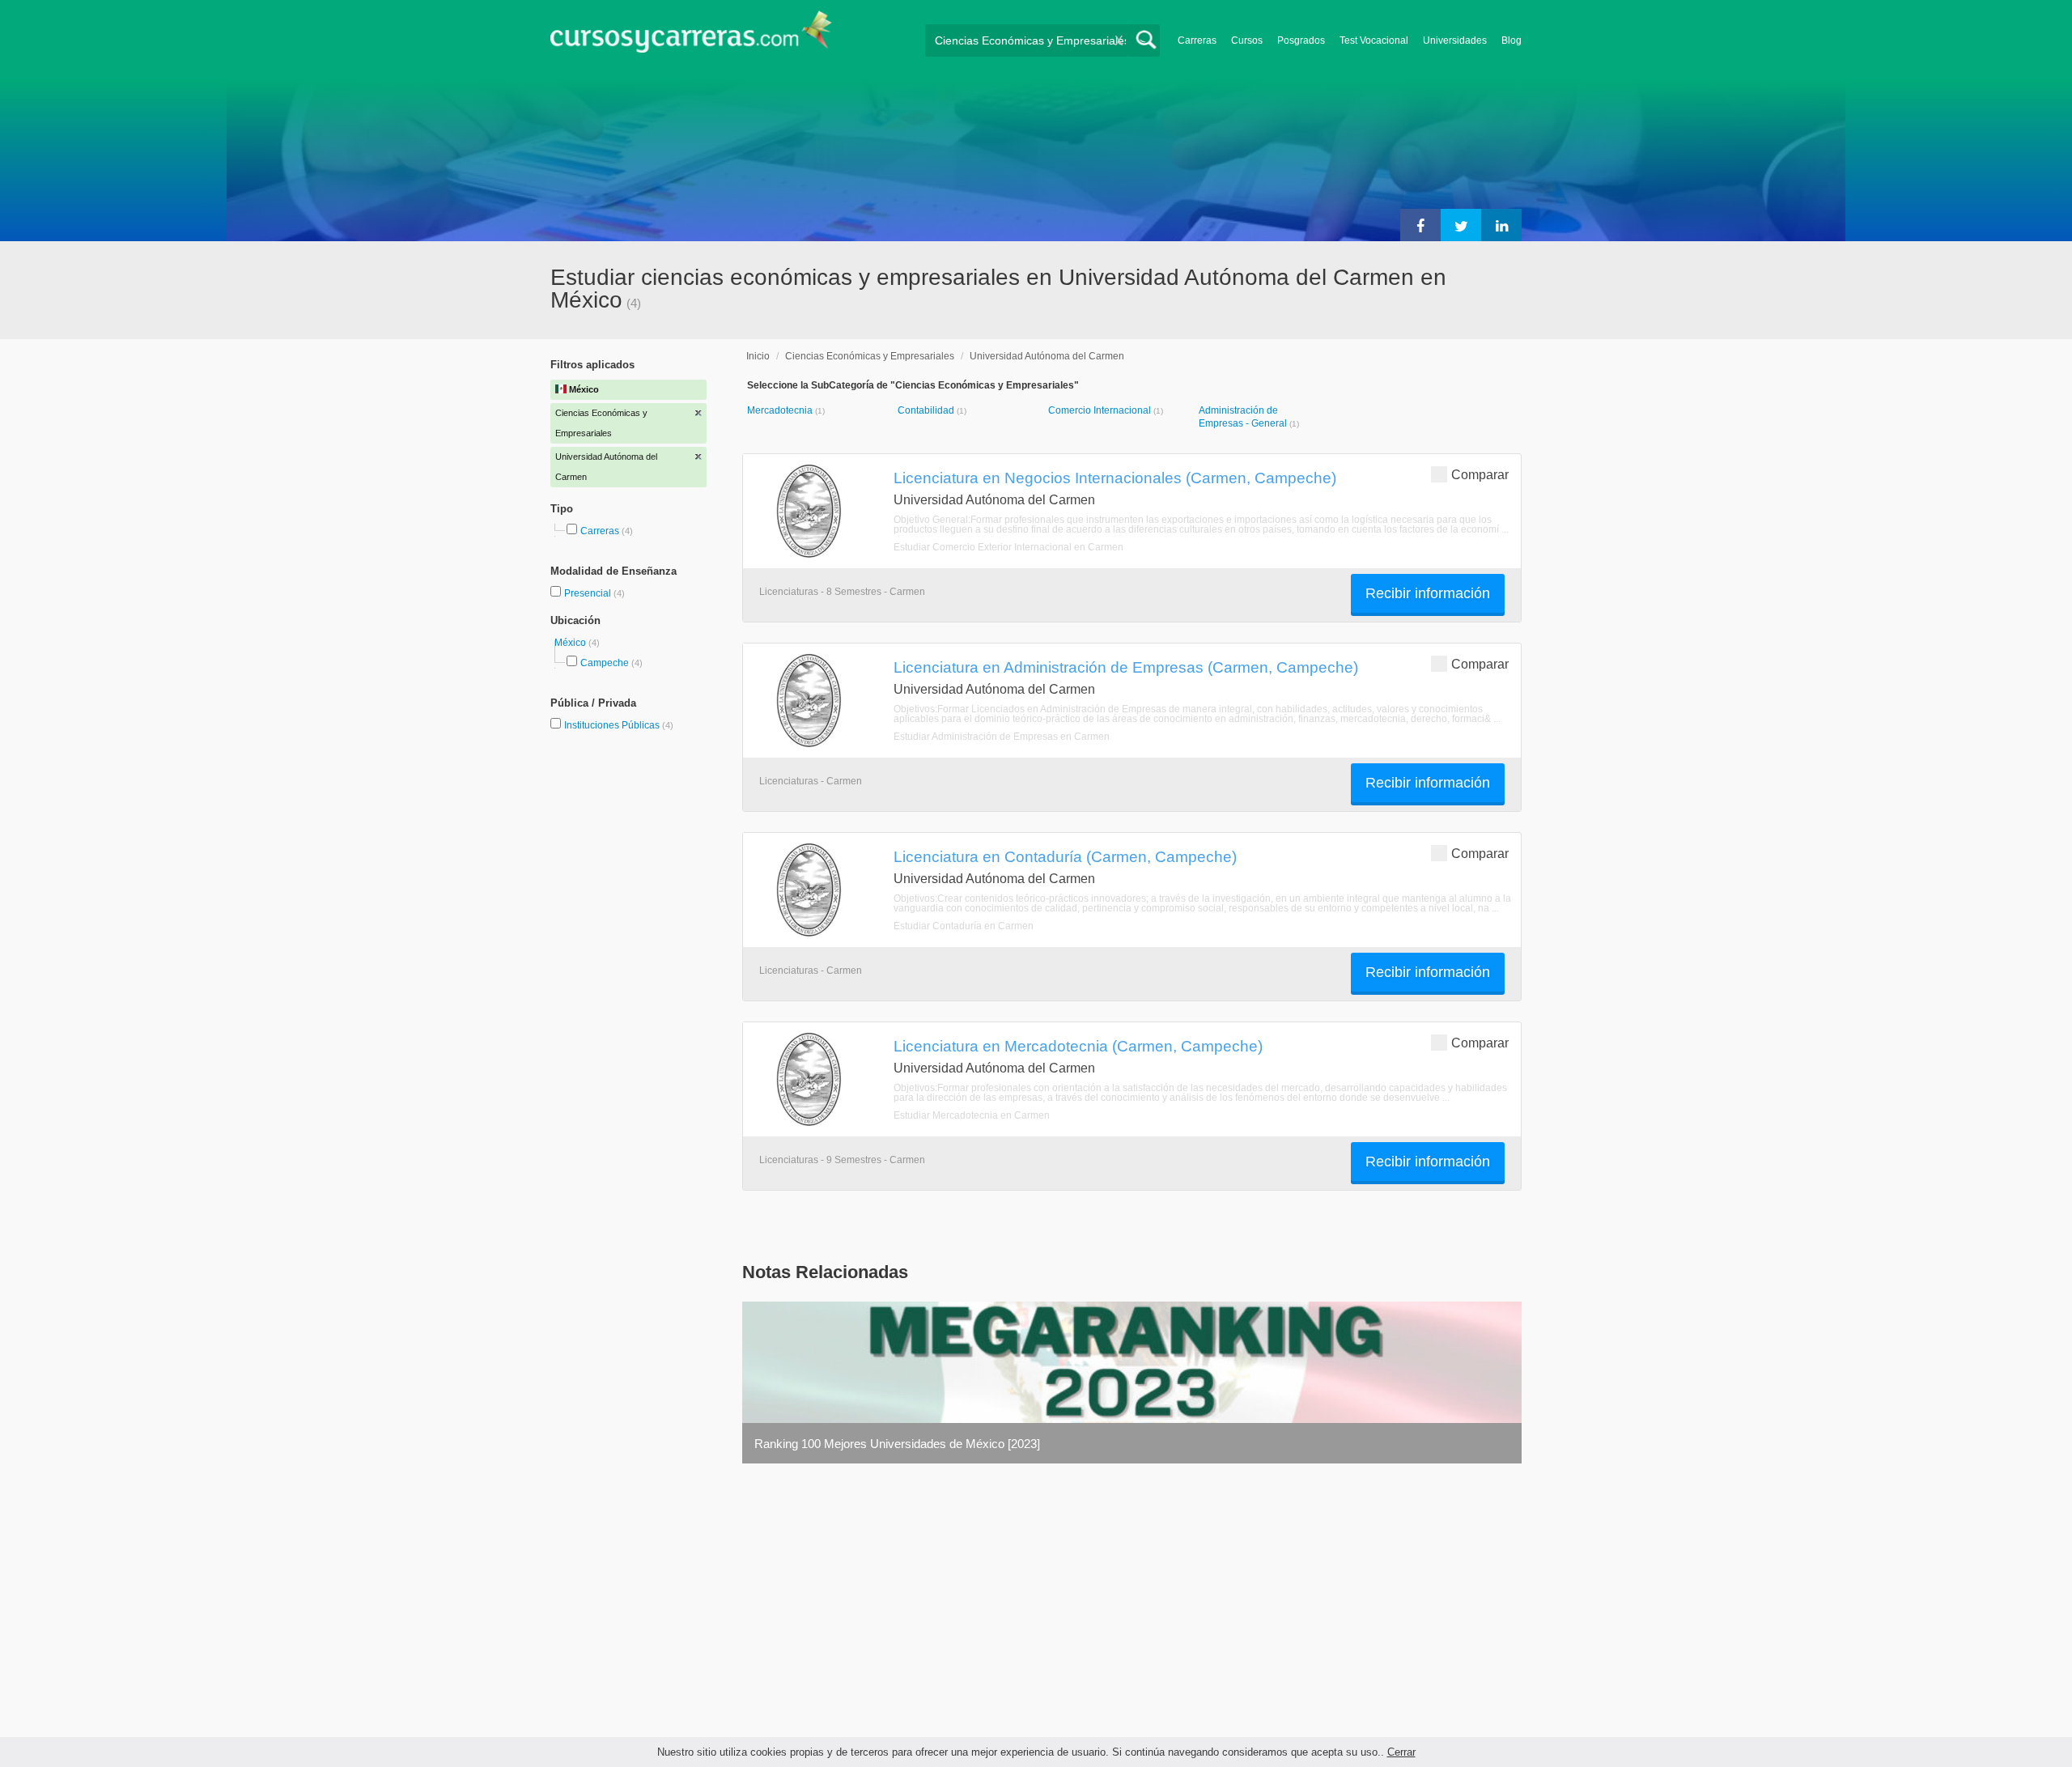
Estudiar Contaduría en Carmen (964, 926)
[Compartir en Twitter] (1461, 225)
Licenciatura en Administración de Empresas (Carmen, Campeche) (1126, 667)
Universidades (1455, 40)
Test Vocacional (1374, 40)
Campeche (605, 663)
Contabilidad (927, 410)
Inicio (758, 356)
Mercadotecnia (781, 410)
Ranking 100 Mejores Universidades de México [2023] (897, 1444)
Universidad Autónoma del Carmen (1047, 356)
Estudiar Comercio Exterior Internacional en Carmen (1008, 547)
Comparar (1480, 475)
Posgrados (1301, 40)
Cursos (1247, 40)
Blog (1512, 40)
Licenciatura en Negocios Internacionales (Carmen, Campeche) (1115, 478)
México (571, 643)
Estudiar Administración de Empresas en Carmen (1002, 737)
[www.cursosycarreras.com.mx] (691, 37)
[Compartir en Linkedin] (1501, 225)
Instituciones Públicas (619, 725)
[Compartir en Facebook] (1420, 225)
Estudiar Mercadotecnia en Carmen (972, 1115)
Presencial (589, 593)
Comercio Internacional (1101, 410)
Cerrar (1401, 1752)
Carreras (1197, 40)
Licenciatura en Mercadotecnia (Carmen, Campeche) (1078, 1046)
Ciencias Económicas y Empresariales (870, 356)
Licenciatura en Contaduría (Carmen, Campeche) (1065, 856)
